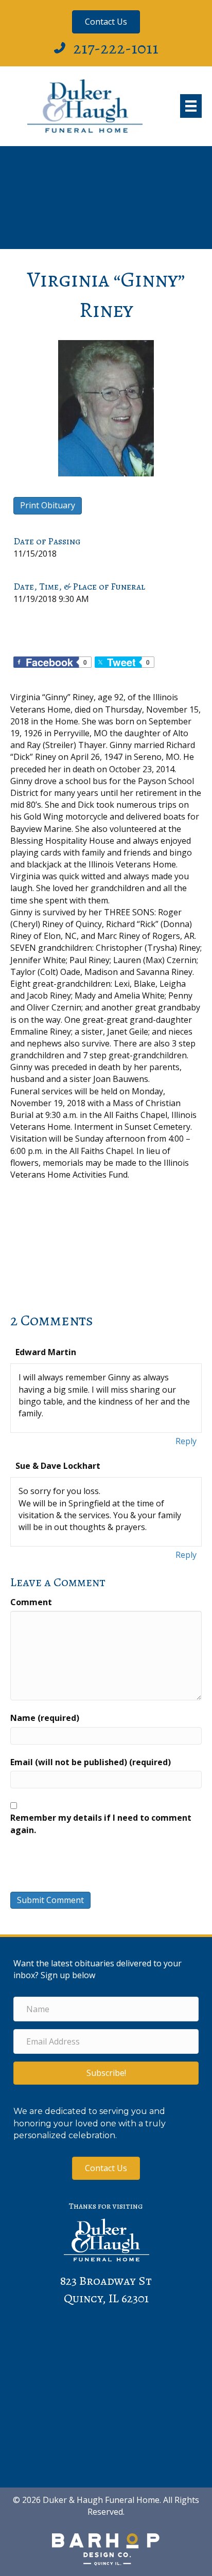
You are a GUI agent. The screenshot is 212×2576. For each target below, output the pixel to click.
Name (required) (45, 1718)
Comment (31, 1602)
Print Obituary (48, 505)
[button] (106, 2073)
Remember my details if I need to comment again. (101, 1824)
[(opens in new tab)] (106, 2549)
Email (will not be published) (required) (91, 1762)
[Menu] (191, 106)
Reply (186, 1441)
